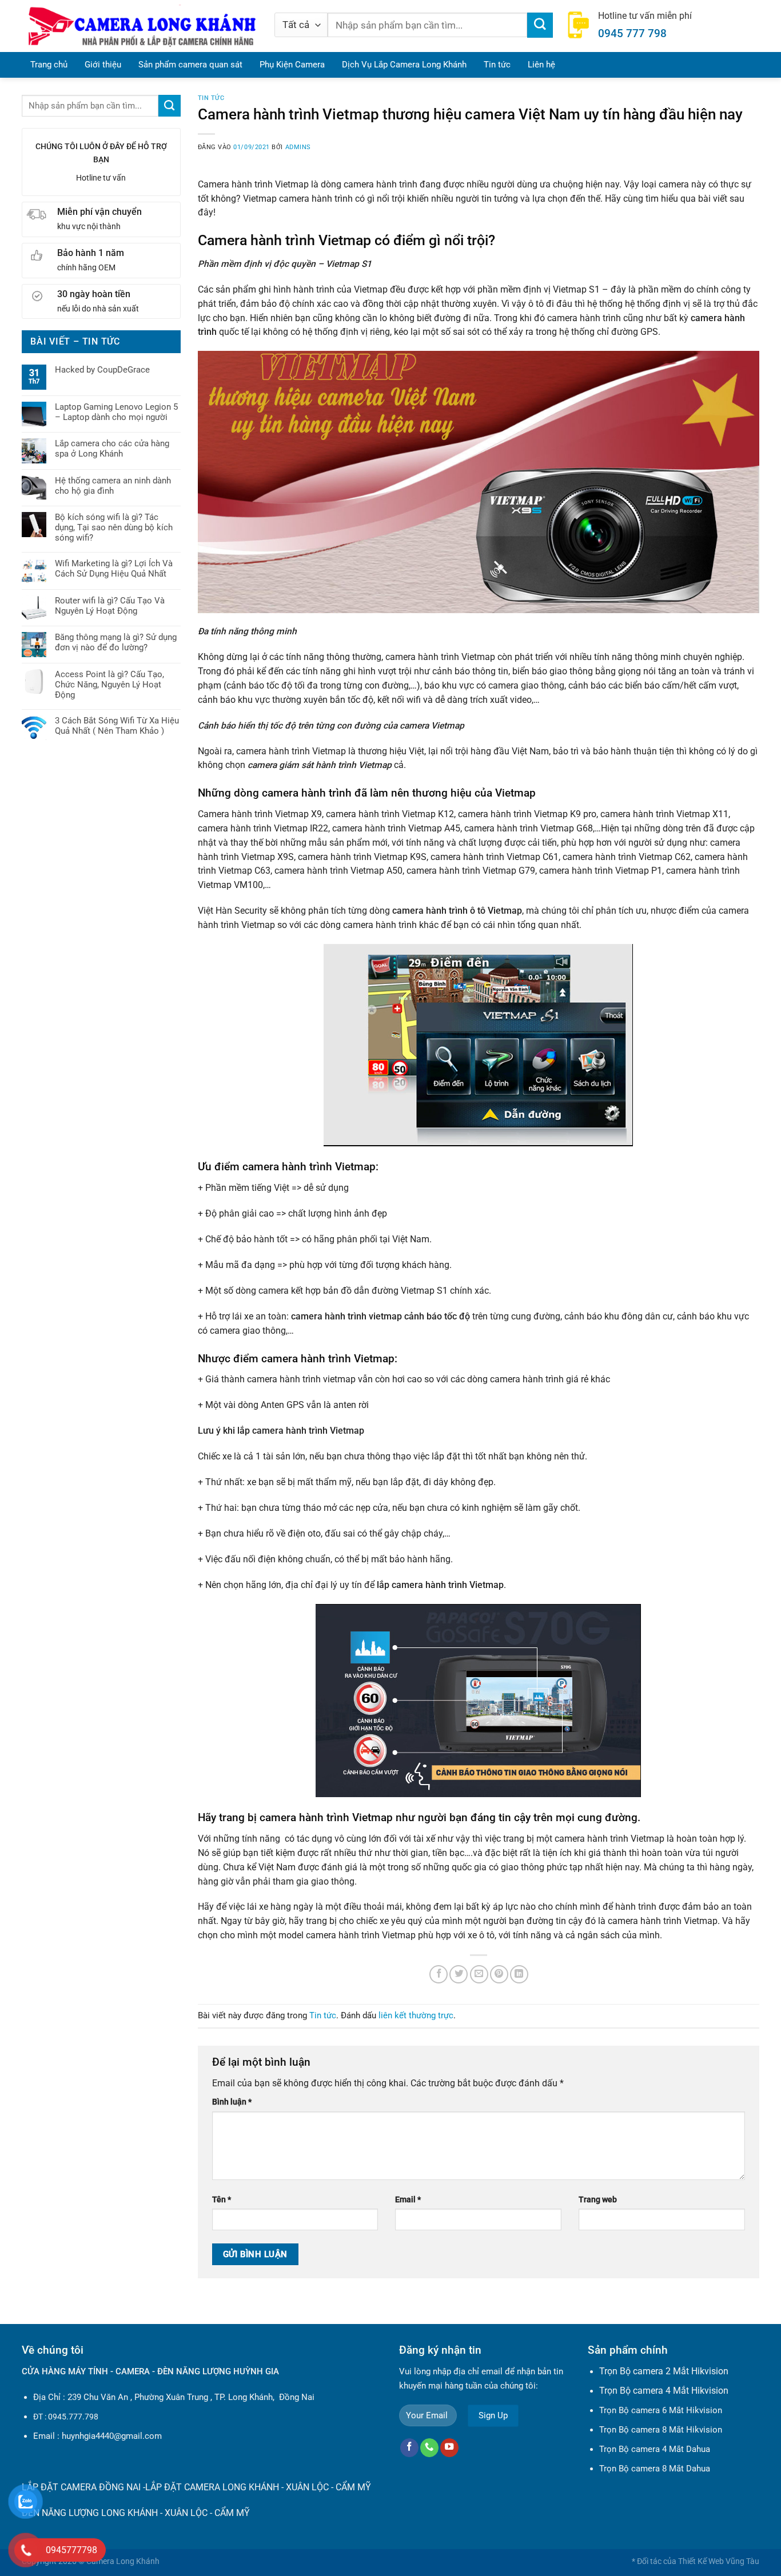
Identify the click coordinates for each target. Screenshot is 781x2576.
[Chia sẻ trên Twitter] (459, 1974)
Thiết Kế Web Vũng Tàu (719, 2561)
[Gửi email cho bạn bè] (479, 1974)
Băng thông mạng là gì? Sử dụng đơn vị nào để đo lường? (116, 642)
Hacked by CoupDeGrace (102, 370)
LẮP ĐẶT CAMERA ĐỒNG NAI (81, 2487)
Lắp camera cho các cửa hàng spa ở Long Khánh (112, 449)
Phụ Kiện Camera (292, 65)
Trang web (598, 2199)
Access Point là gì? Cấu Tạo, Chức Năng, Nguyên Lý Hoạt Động (109, 685)
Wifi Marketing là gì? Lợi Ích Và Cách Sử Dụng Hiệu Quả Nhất (114, 569)
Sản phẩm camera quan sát (190, 65)
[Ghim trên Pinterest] (499, 1974)
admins (298, 147)
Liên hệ (541, 65)
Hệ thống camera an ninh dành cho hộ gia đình (113, 486)
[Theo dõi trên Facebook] (409, 2448)
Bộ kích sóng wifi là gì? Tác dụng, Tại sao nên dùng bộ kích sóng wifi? (114, 527)
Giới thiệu (103, 65)
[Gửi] (540, 25)
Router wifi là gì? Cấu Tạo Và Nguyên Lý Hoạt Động (110, 606)
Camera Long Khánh (123, 2561)
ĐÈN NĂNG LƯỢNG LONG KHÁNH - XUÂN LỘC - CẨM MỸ (136, 2513)
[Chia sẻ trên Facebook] (439, 1974)
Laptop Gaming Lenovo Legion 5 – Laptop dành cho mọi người (116, 412)
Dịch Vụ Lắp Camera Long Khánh (404, 65)
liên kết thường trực (416, 2015)
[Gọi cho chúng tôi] (429, 2448)
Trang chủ (49, 65)
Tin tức (497, 65)
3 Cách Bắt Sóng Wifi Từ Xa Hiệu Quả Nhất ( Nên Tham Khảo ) (117, 726)
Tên (222, 2199)
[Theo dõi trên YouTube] (449, 2448)
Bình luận (232, 2102)
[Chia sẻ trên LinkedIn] (519, 1974)
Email (408, 2199)
